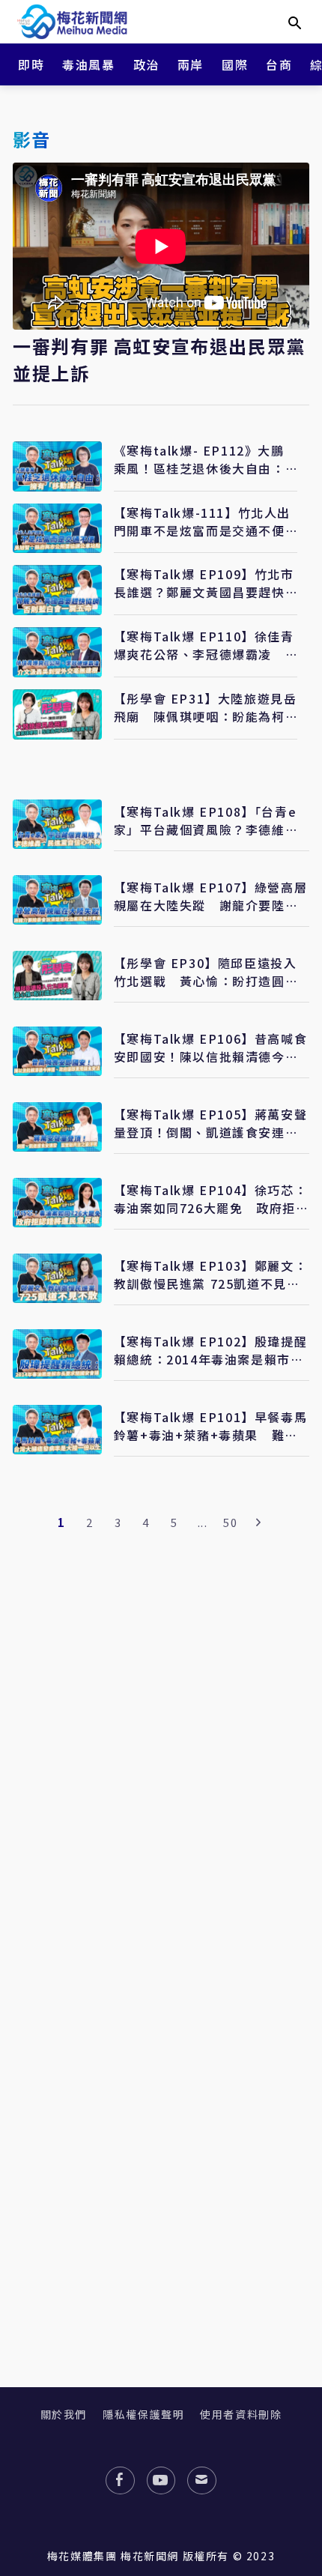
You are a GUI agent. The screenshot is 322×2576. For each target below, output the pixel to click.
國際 (235, 64)
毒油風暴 (88, 64)
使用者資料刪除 (241, 2414)
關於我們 (64, 2414)
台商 (279, 64)
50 (230, 1522)
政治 (146, 64)
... (203, 1522)
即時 (31, 64)
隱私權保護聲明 (143, 2414)
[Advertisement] (161, 1855)
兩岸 (191, 64)
